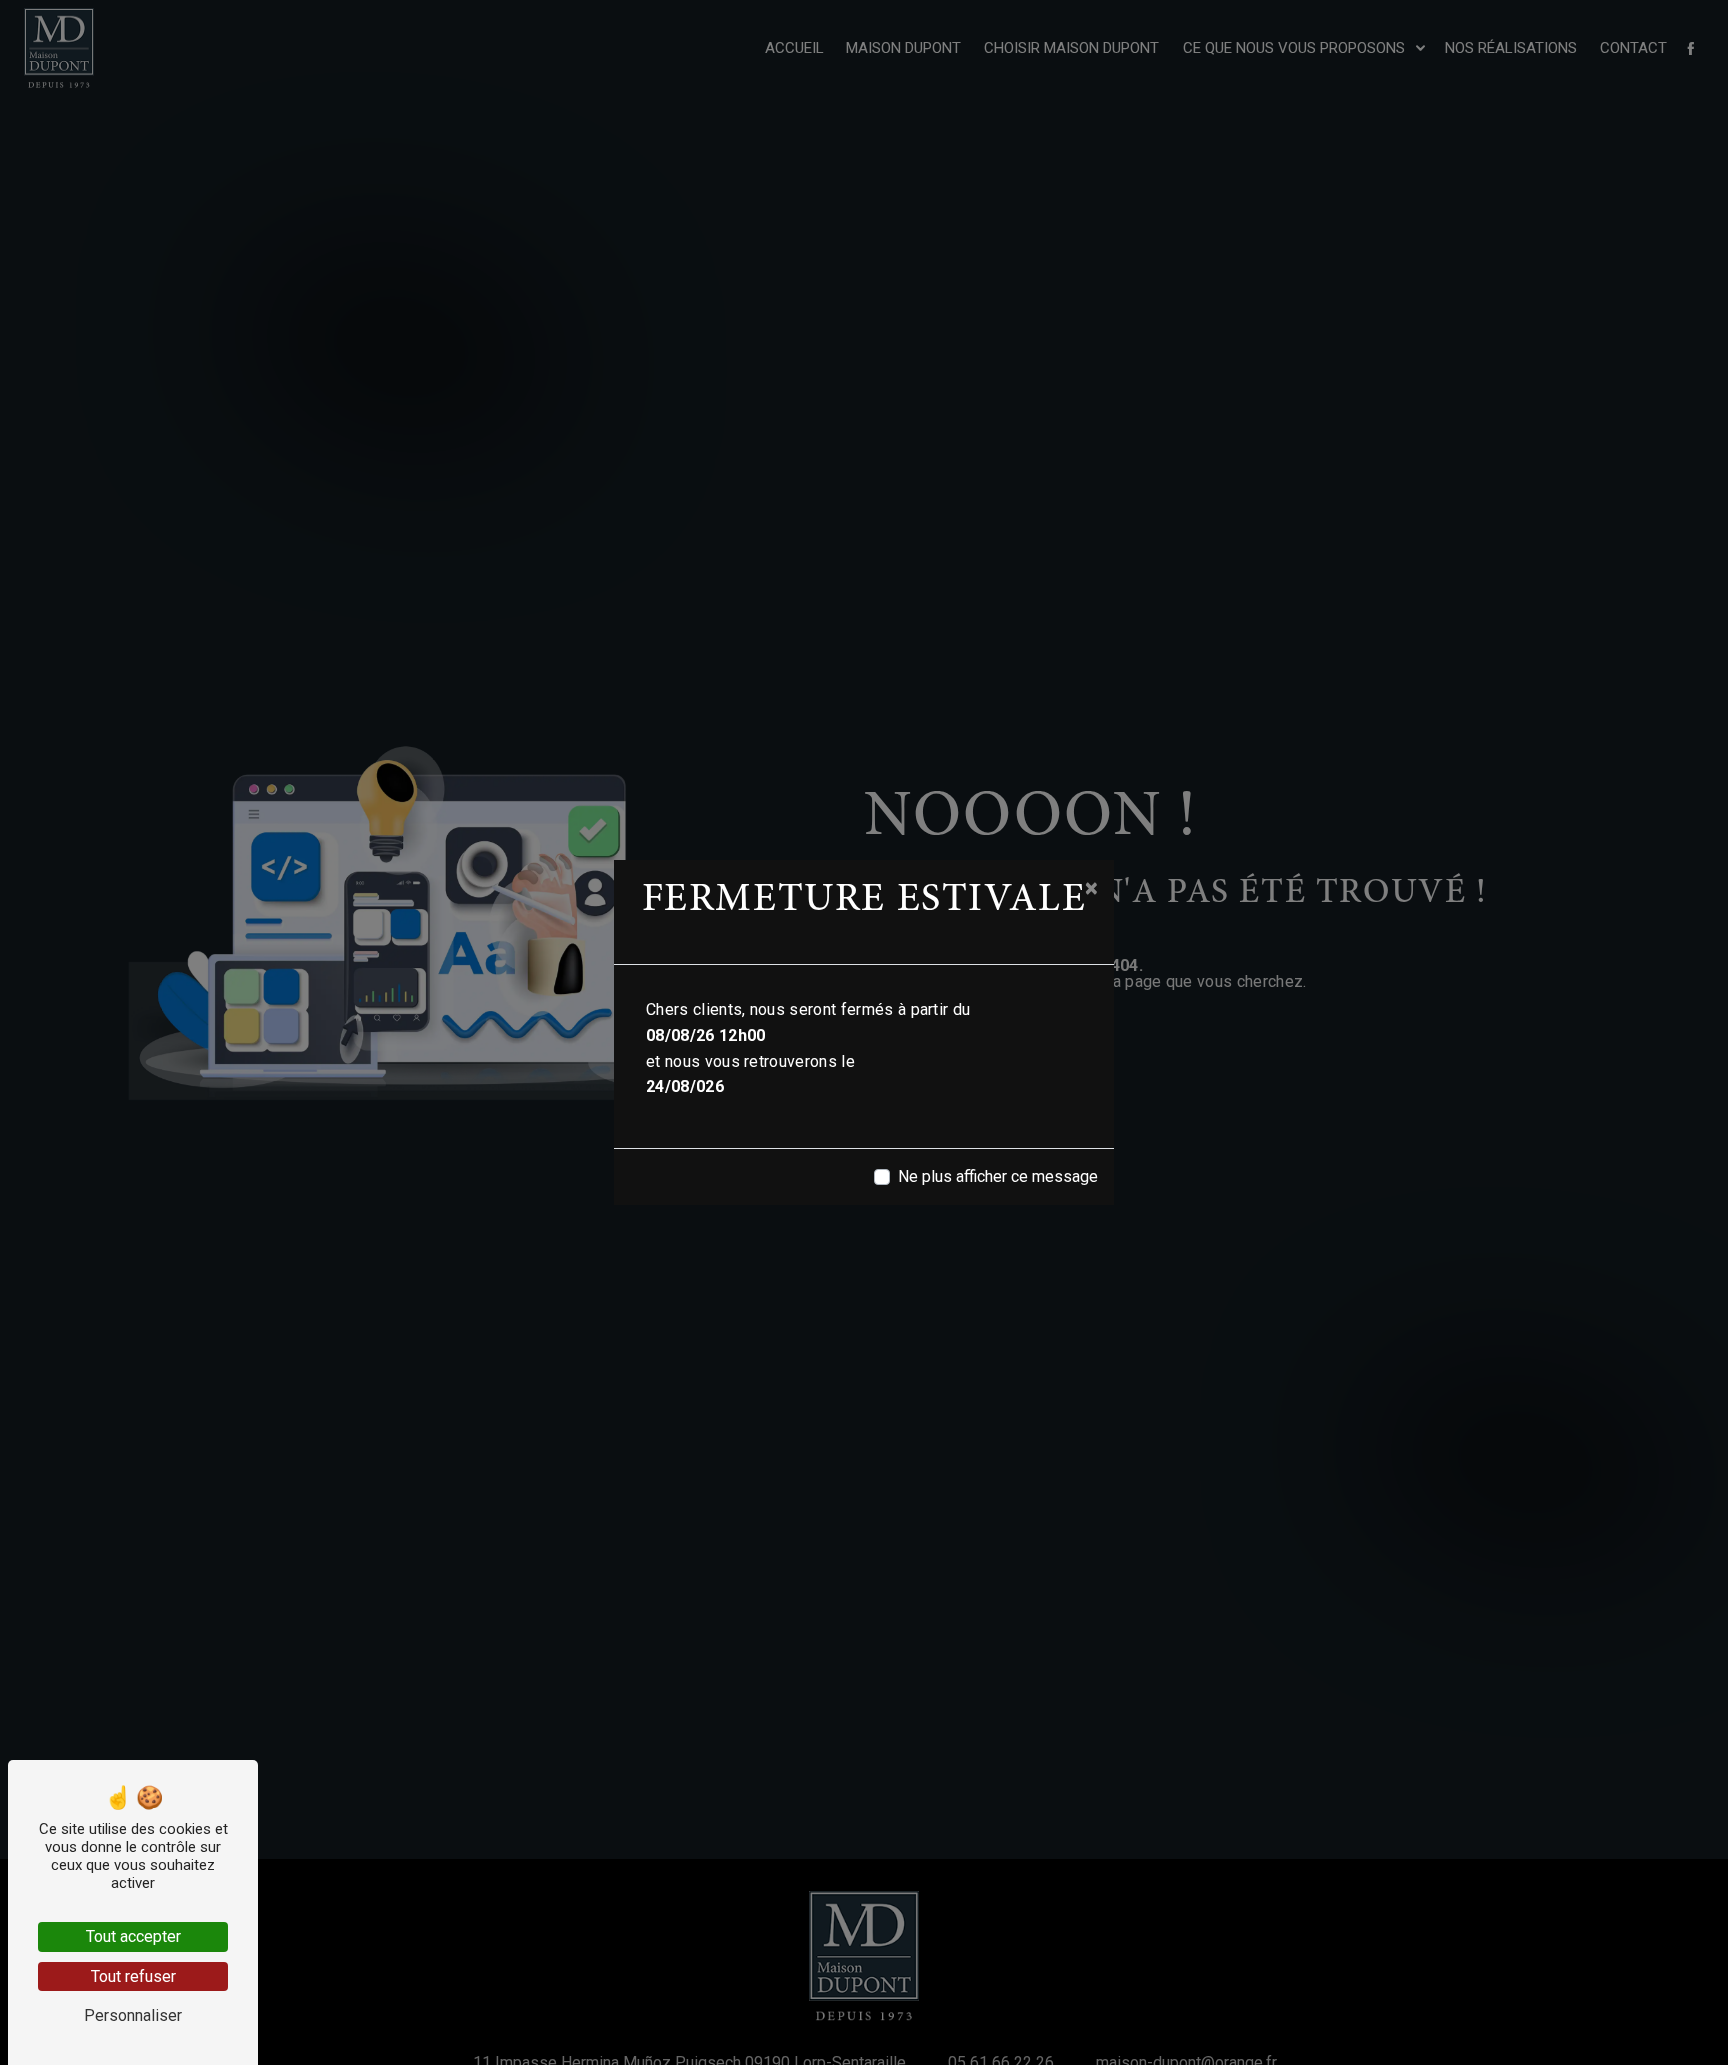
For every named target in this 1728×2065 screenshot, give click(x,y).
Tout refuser (133, 1976)
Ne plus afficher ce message (998, 1176)
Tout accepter (133, 1936)
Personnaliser (133, 2015)
